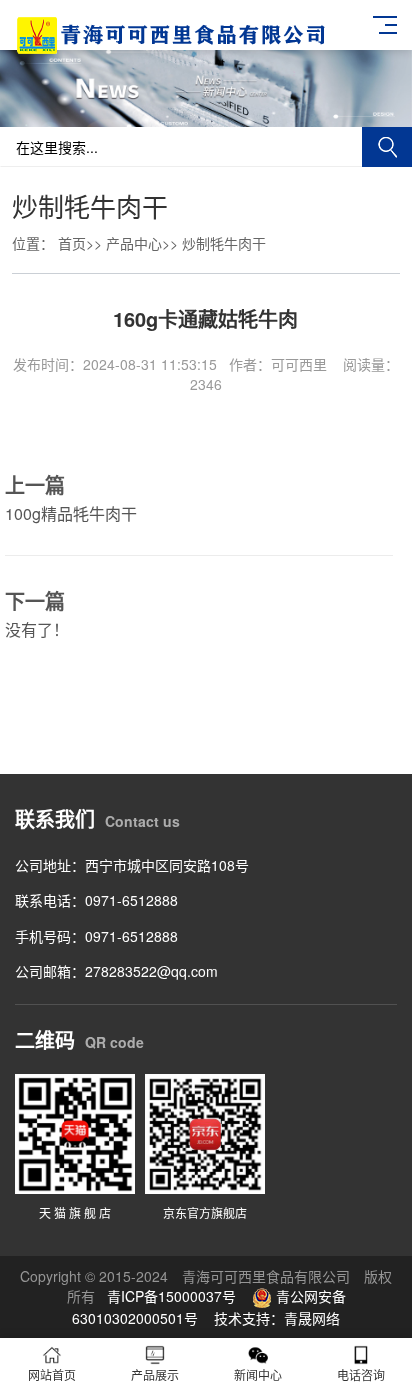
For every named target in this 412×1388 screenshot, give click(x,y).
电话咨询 (361, 1374)
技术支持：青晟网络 (277, 1318)
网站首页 (52, 1374)
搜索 (387, 147)
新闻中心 (258, 1374)
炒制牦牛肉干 (224, 243)
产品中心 (134, 243)
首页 (72, 243)
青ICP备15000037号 (171, 1296)
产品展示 (155, 1374)
